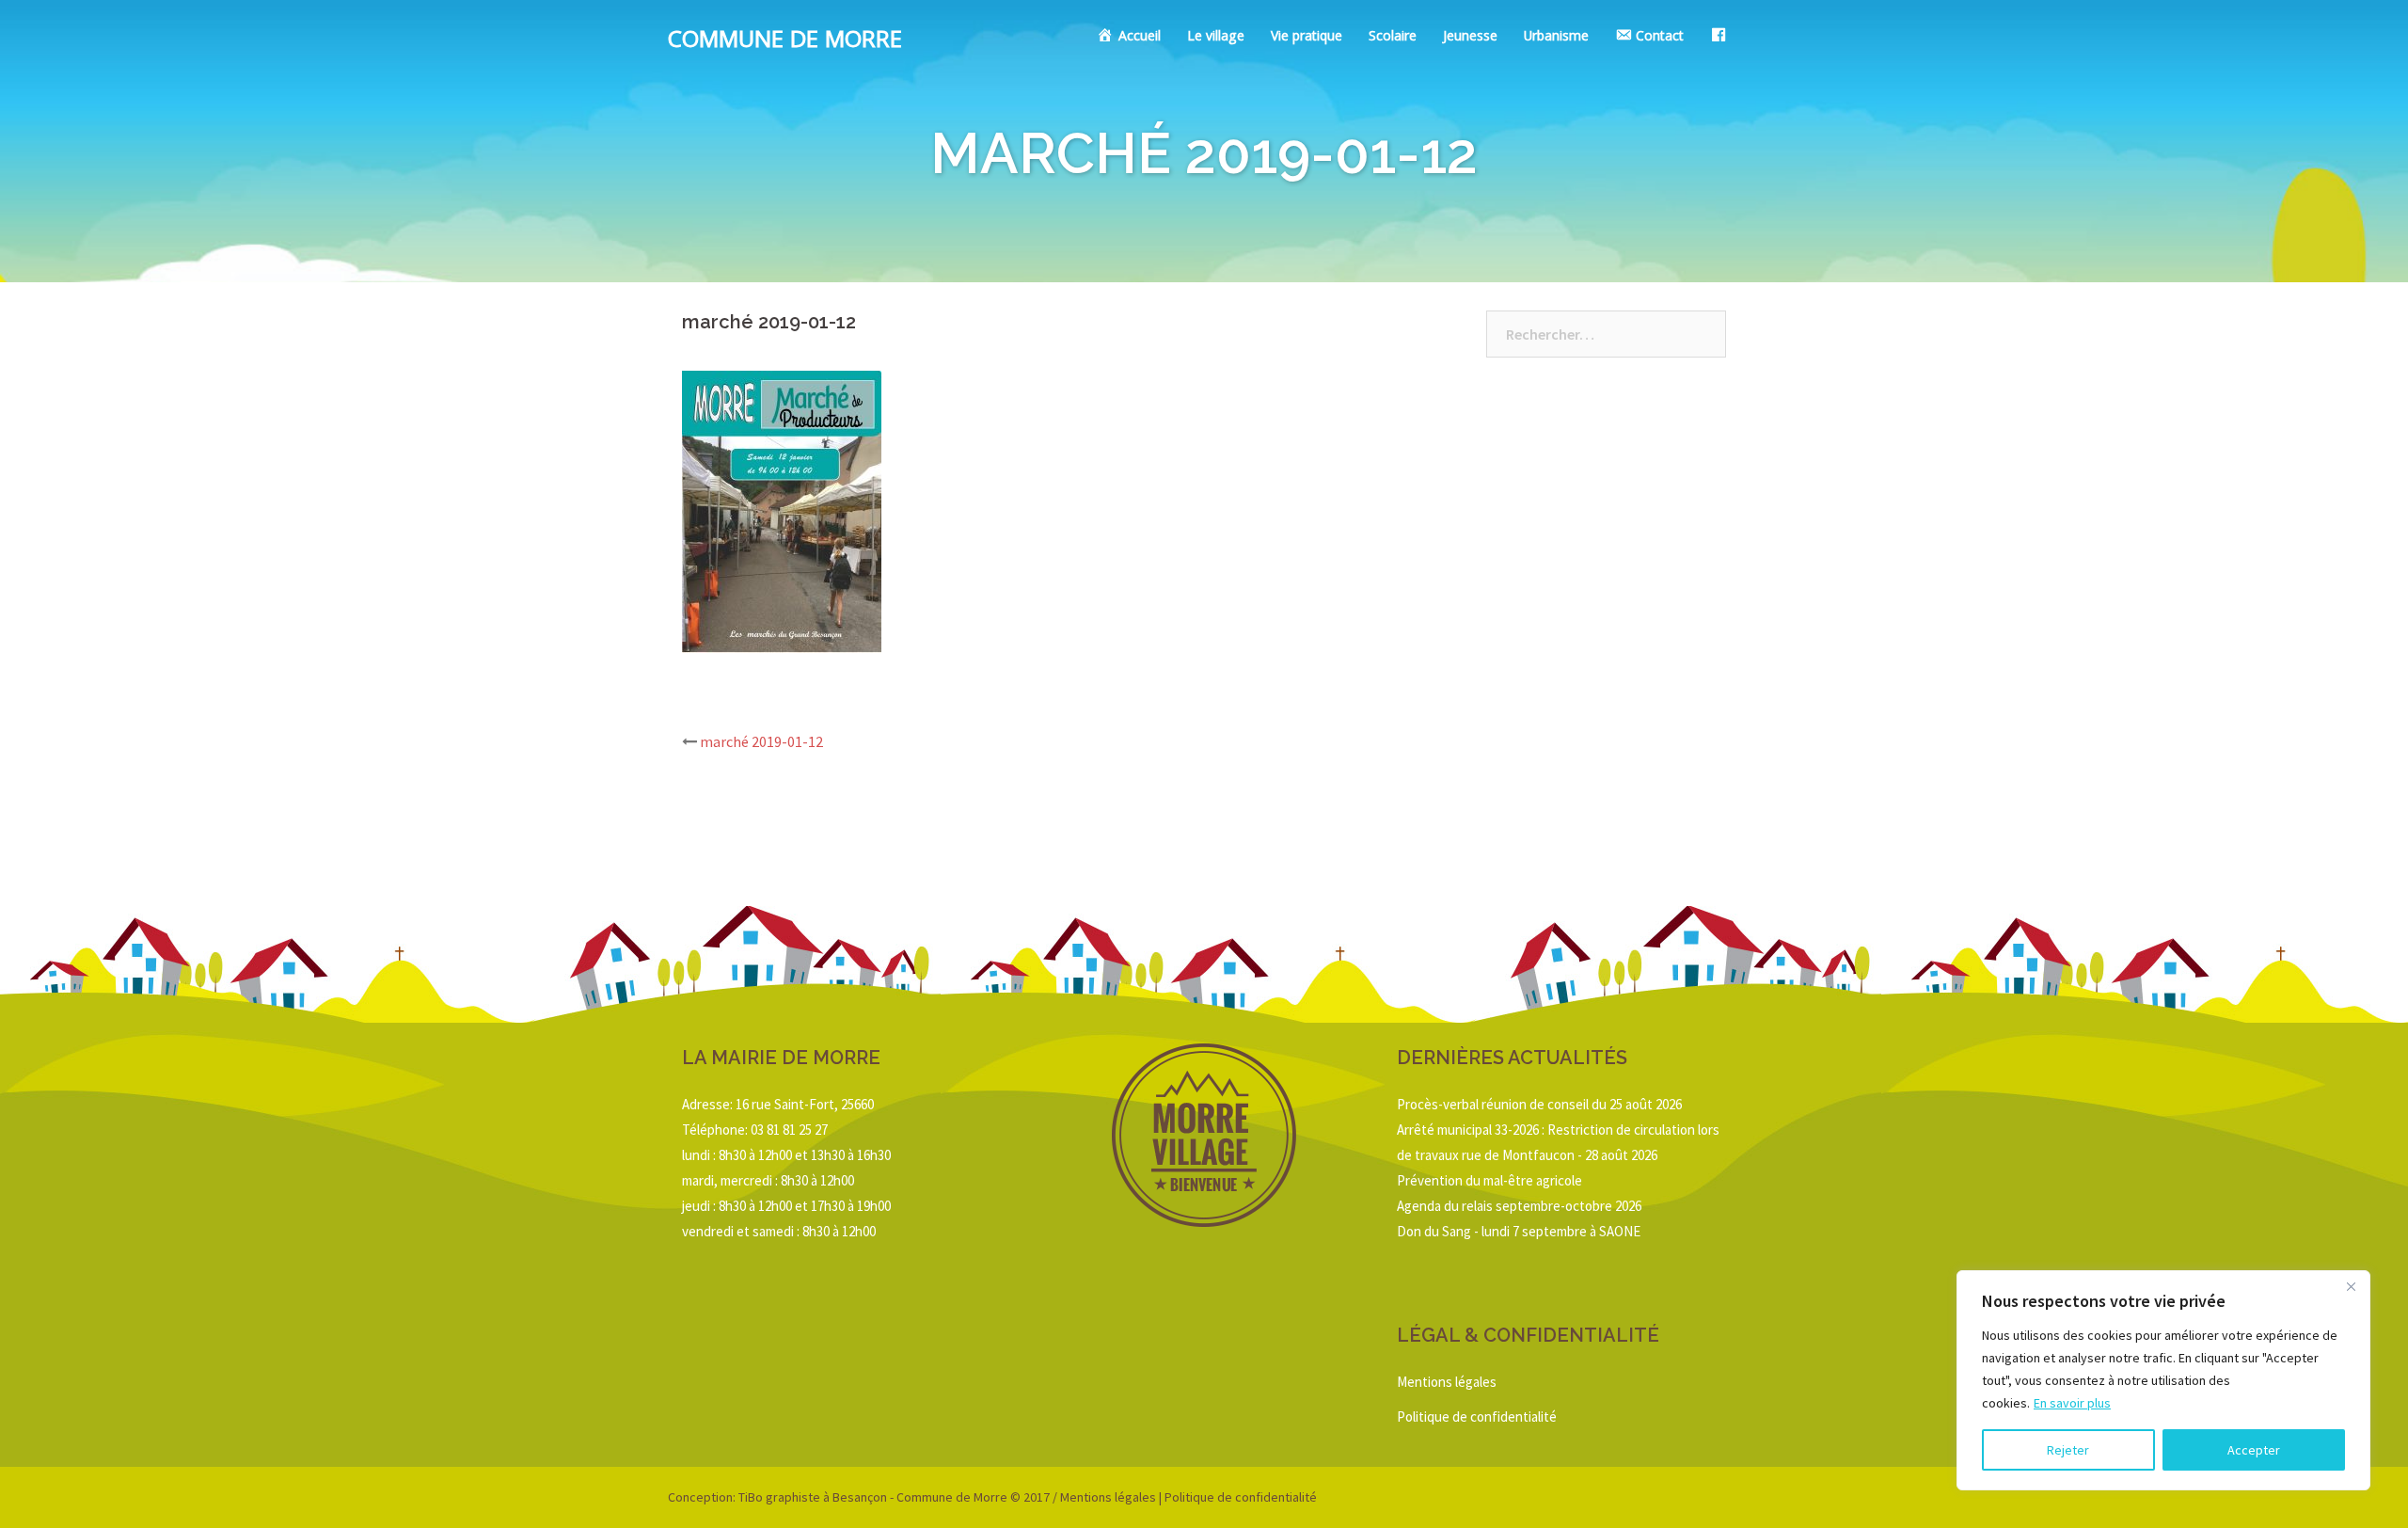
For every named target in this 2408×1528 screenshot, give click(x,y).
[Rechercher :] (1606, 334)
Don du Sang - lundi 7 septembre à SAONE (1519, 1231)
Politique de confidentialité (1477, 1417)
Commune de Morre (785, 42)
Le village (1216, 38)
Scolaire (1393, 38)
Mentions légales (1447, 1382)
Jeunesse (1470, 38)
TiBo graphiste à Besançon (811, 1497)
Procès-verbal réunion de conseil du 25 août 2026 (1539, 1104)
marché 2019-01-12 (761, 741)
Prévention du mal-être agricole (1489, 1180)
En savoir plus (2072, 1403)
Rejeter (2068, 1450)
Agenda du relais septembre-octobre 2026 (1519, 1206)
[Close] (2351, 1286)
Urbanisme (1556, 38)
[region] (2163, 1380)
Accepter (2254, 1450)
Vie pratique (1307, 38)
